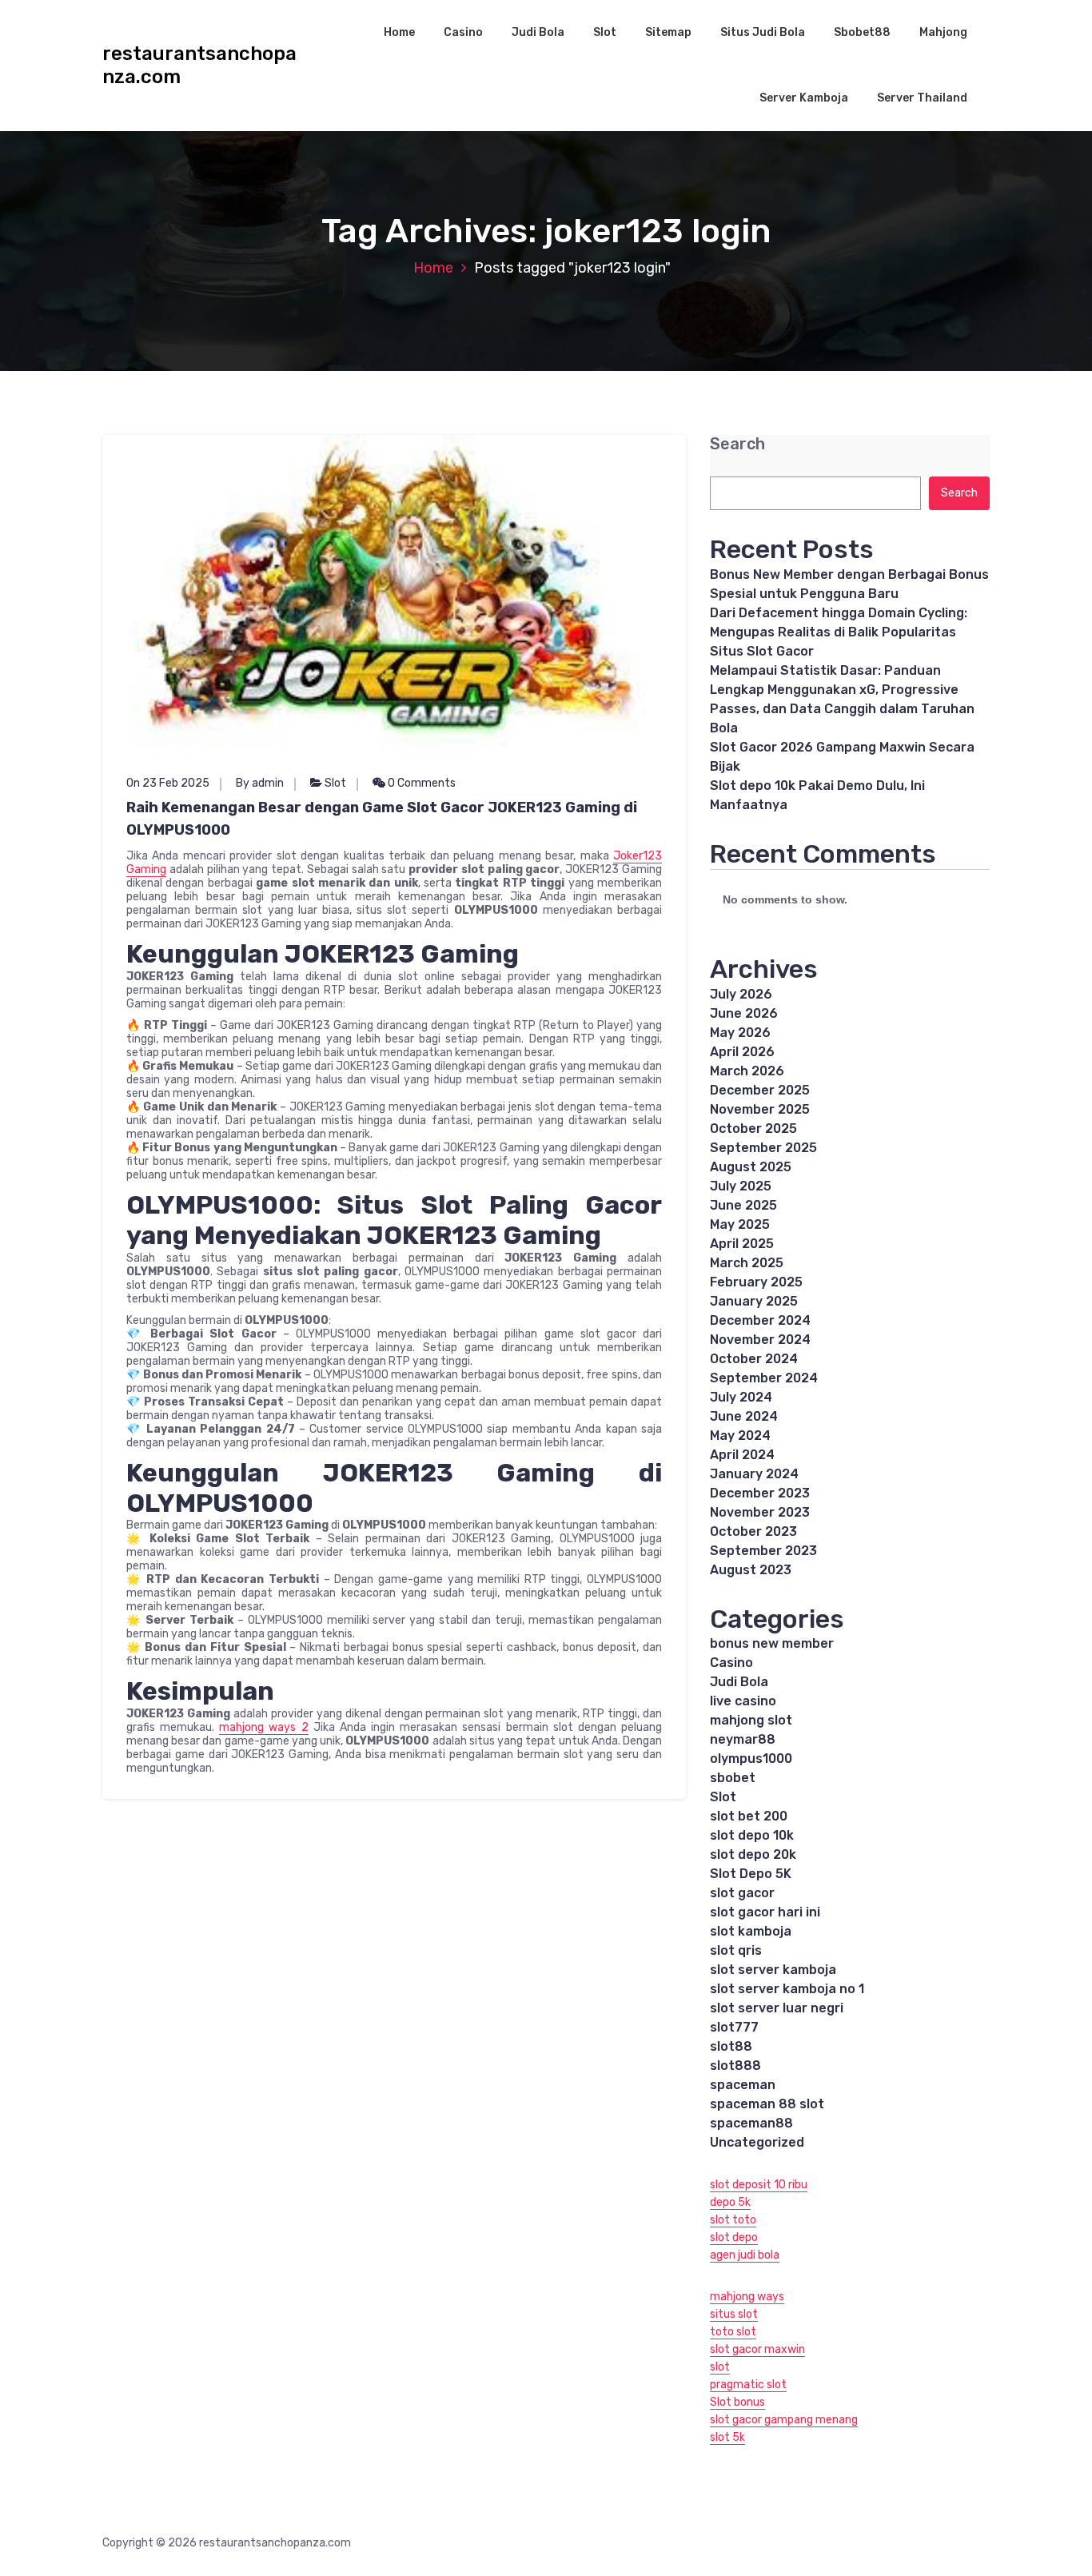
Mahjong (943, 32)
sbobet (733, 1778)
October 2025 (753, 1128)
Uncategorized (757, 2142)
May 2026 (740, 1033)
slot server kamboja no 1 (787, 1989)
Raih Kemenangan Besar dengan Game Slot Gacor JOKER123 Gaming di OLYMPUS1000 (382, 819)
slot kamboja (751, 1931)
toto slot (733, 2332)
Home (399, 32)
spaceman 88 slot (767, 2104)
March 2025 (747, 1263)
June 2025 (743, 1205)
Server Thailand (922, 98)
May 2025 (740, 1224)
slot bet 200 (749, 1816)
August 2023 (751, 1570)
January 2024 (754, 1474)
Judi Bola (538, 32)
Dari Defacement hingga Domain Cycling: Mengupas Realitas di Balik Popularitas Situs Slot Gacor (839, 632)
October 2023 (753, 1531)
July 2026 (741, 994)
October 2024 (754, 1359)
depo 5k (730, 2202)
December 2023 (760, 1493)
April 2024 (742, 1455)
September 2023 (763, 1551)
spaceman (743, 2085)
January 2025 (754, 1301)
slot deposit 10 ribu (759, 2185)
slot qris (736, 1950)
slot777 (734, 2027)
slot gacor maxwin (757, 2349)
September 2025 (763, 1148)
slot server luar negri (777, 2008)
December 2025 (760, 1090)
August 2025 (751, 1167)
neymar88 (743, 1739)
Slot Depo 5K (751, 1874)
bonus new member (772, 1643)
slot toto (733, 2220)
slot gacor (742, 1893)
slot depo (734, 2237)
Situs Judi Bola (763, 32)
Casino (463, 32)
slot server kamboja (773, 1970)
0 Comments (420, 783)
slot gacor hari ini (765, 1912)
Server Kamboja (804, 98)
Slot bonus (737, 2402)
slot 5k (727, 2437)
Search (737, 444)
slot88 (731, 2046)
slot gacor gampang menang (784, 2420)
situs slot (734, 2314)
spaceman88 (751, 2123)
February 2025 (756, 1282)
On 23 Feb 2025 (168, 783)
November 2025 (760, 1109)
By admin (260, 783)
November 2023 (760, 1512)
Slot (605, 32)
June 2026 (744, 1013)
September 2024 (764, 1378)
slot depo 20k (753, 1854)
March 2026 (747, 1071)
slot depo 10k (752, 1835)
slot (720, 2367)
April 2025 (742, 1244)
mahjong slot (751, 1720)
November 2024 (760, 1340)
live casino (743, 1701)
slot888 (735, 2066)
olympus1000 (751, 1759)
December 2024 (760, 1320)
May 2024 (740, 1436)
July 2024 (741, 1397)
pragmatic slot (748, 2385)
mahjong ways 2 (263, 1727)
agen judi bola (745, 2255)
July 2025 (741, 1186)
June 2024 (744, 1416)
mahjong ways (747, 2297)
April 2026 (742, 1052)
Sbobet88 (862, 32)
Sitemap (668, 32)
